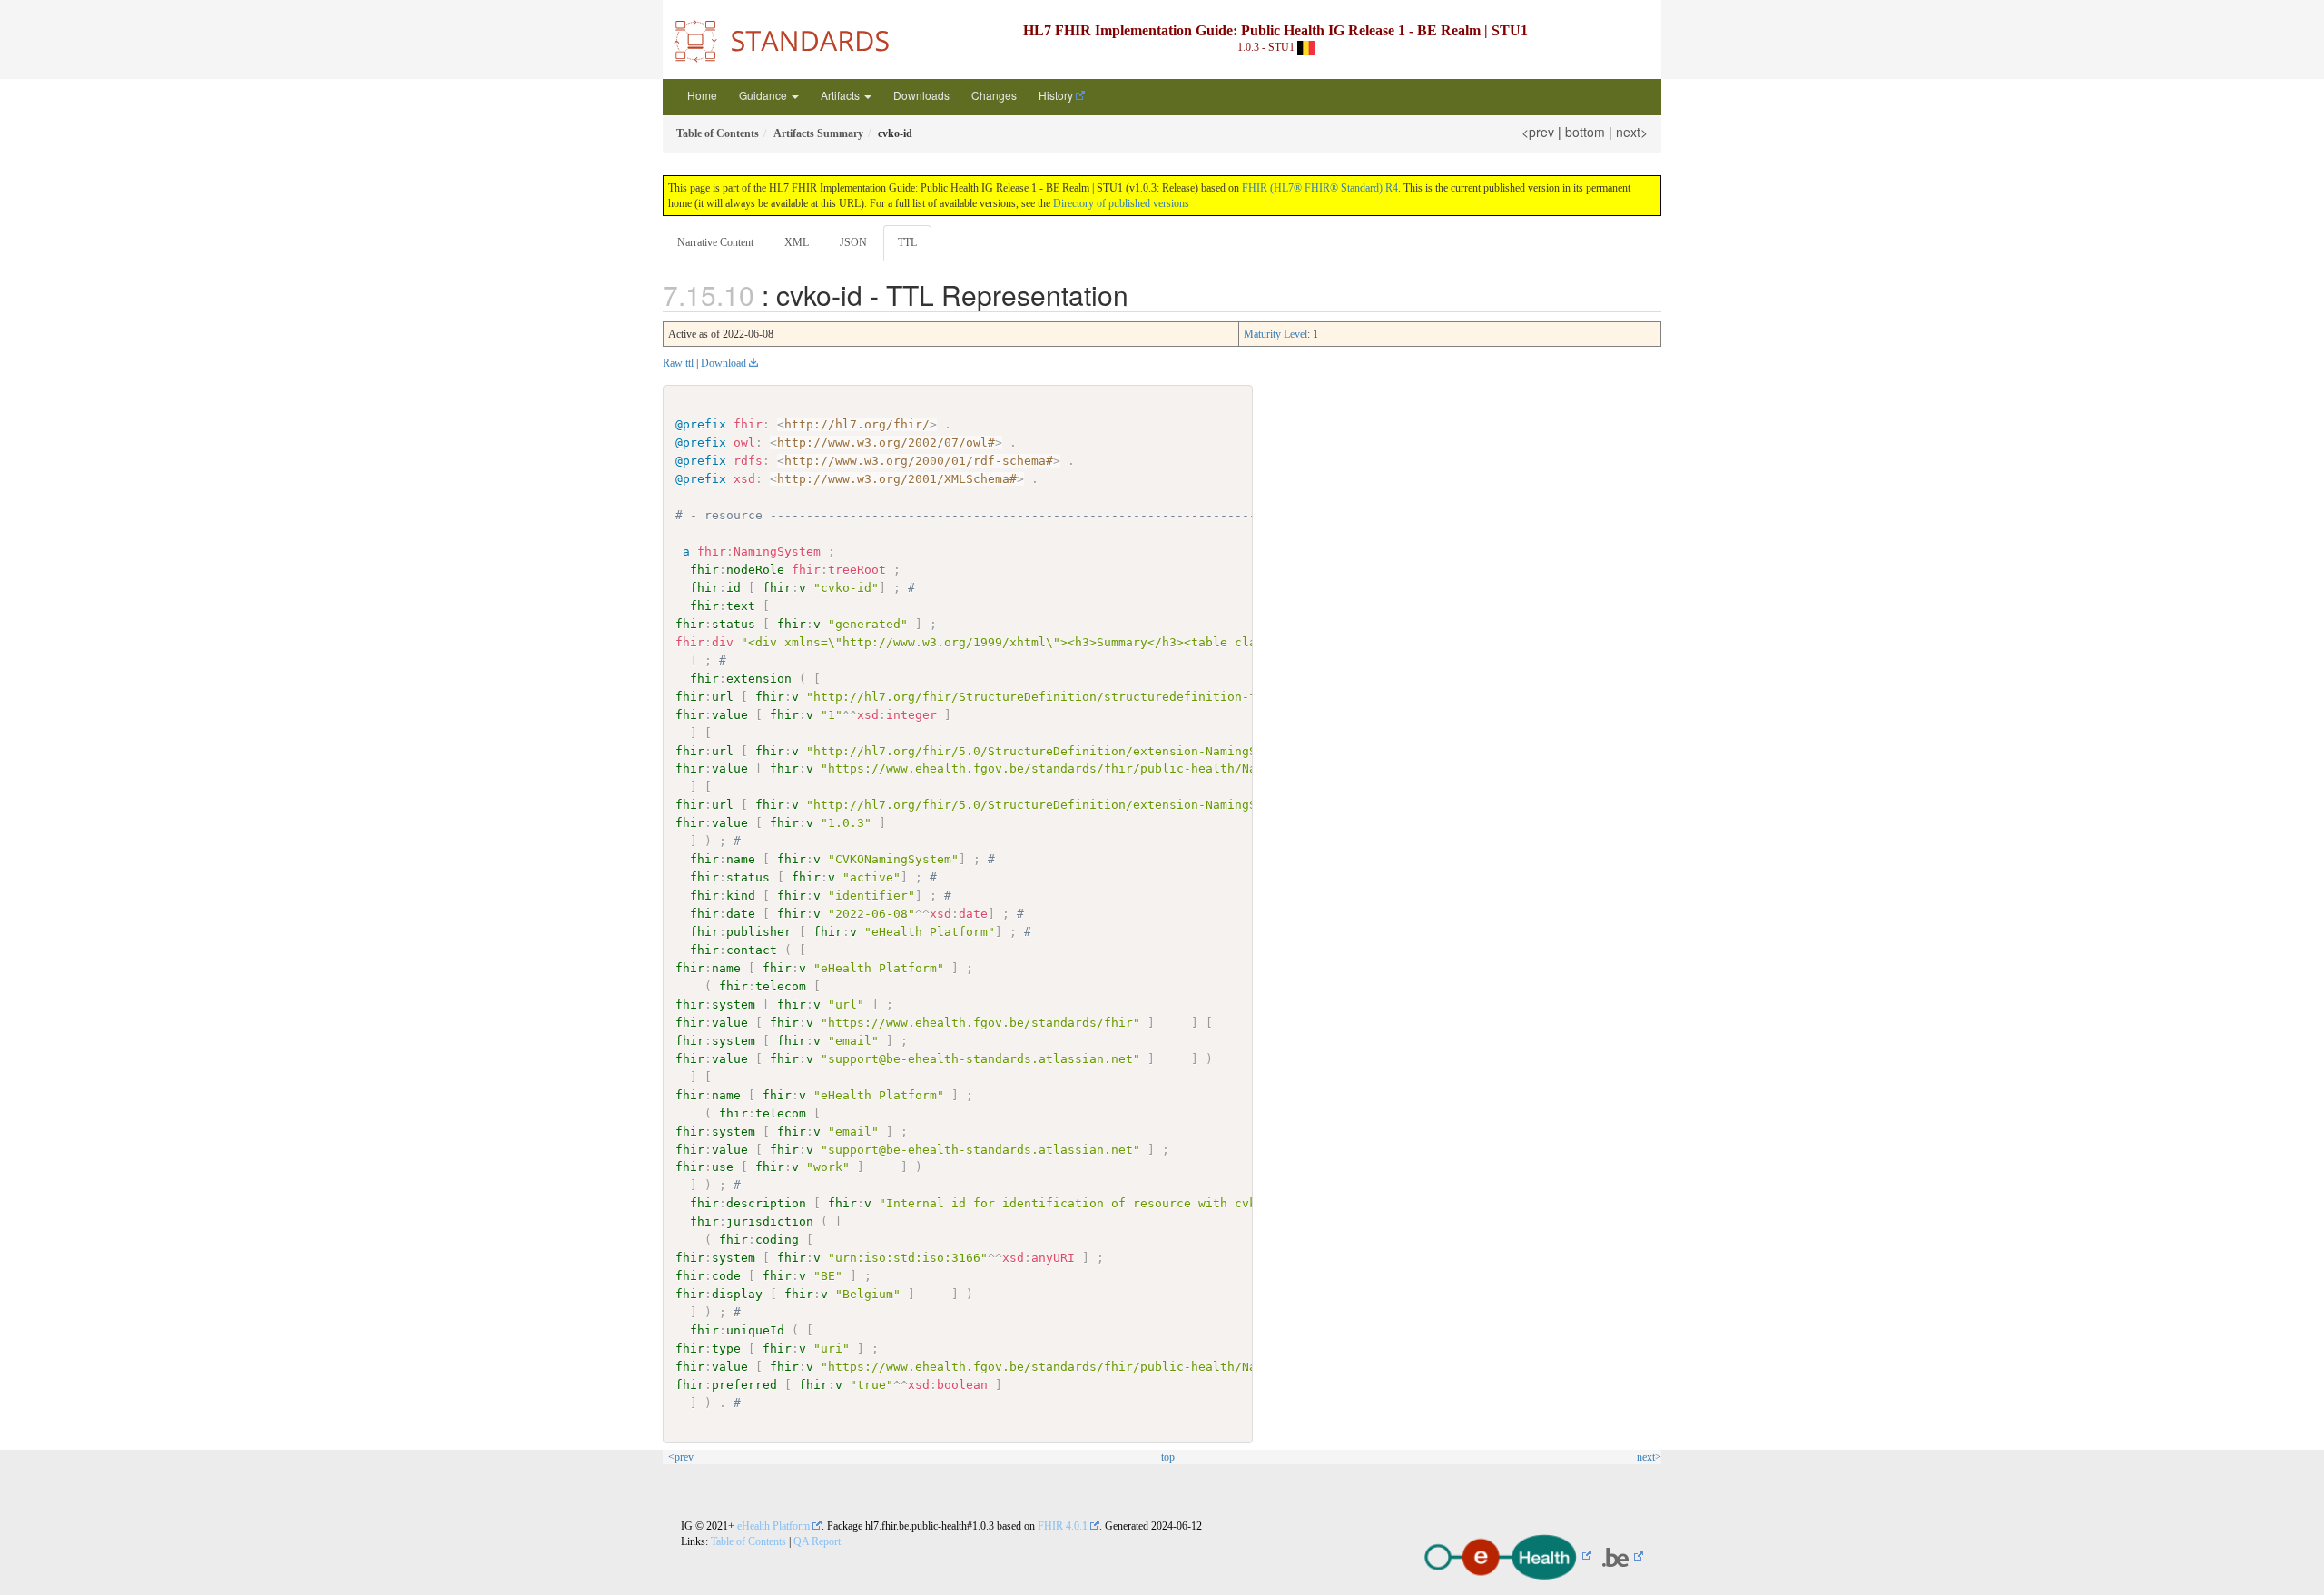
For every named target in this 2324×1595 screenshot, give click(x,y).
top (1168, 1457)
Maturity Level (1275, 334)
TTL (907, 242)
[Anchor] (1142, 294)
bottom (1585, 132)
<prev (1538, 132)
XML (797, 242)
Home (702, 95)
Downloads (921, 95)
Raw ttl (678, 363)
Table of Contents (748, 1541)
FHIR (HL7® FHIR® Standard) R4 (1320, 188)
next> (1632, 132)
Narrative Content (715, 242)
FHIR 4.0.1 (1063, 1526)
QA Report (817, 1541)
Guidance (764, 95)
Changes (994, 95)
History (1056, 95)
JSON (853, 242)
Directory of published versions (1121, 203)
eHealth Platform (773, 1526)
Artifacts (842, 95)
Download (724, 363)
